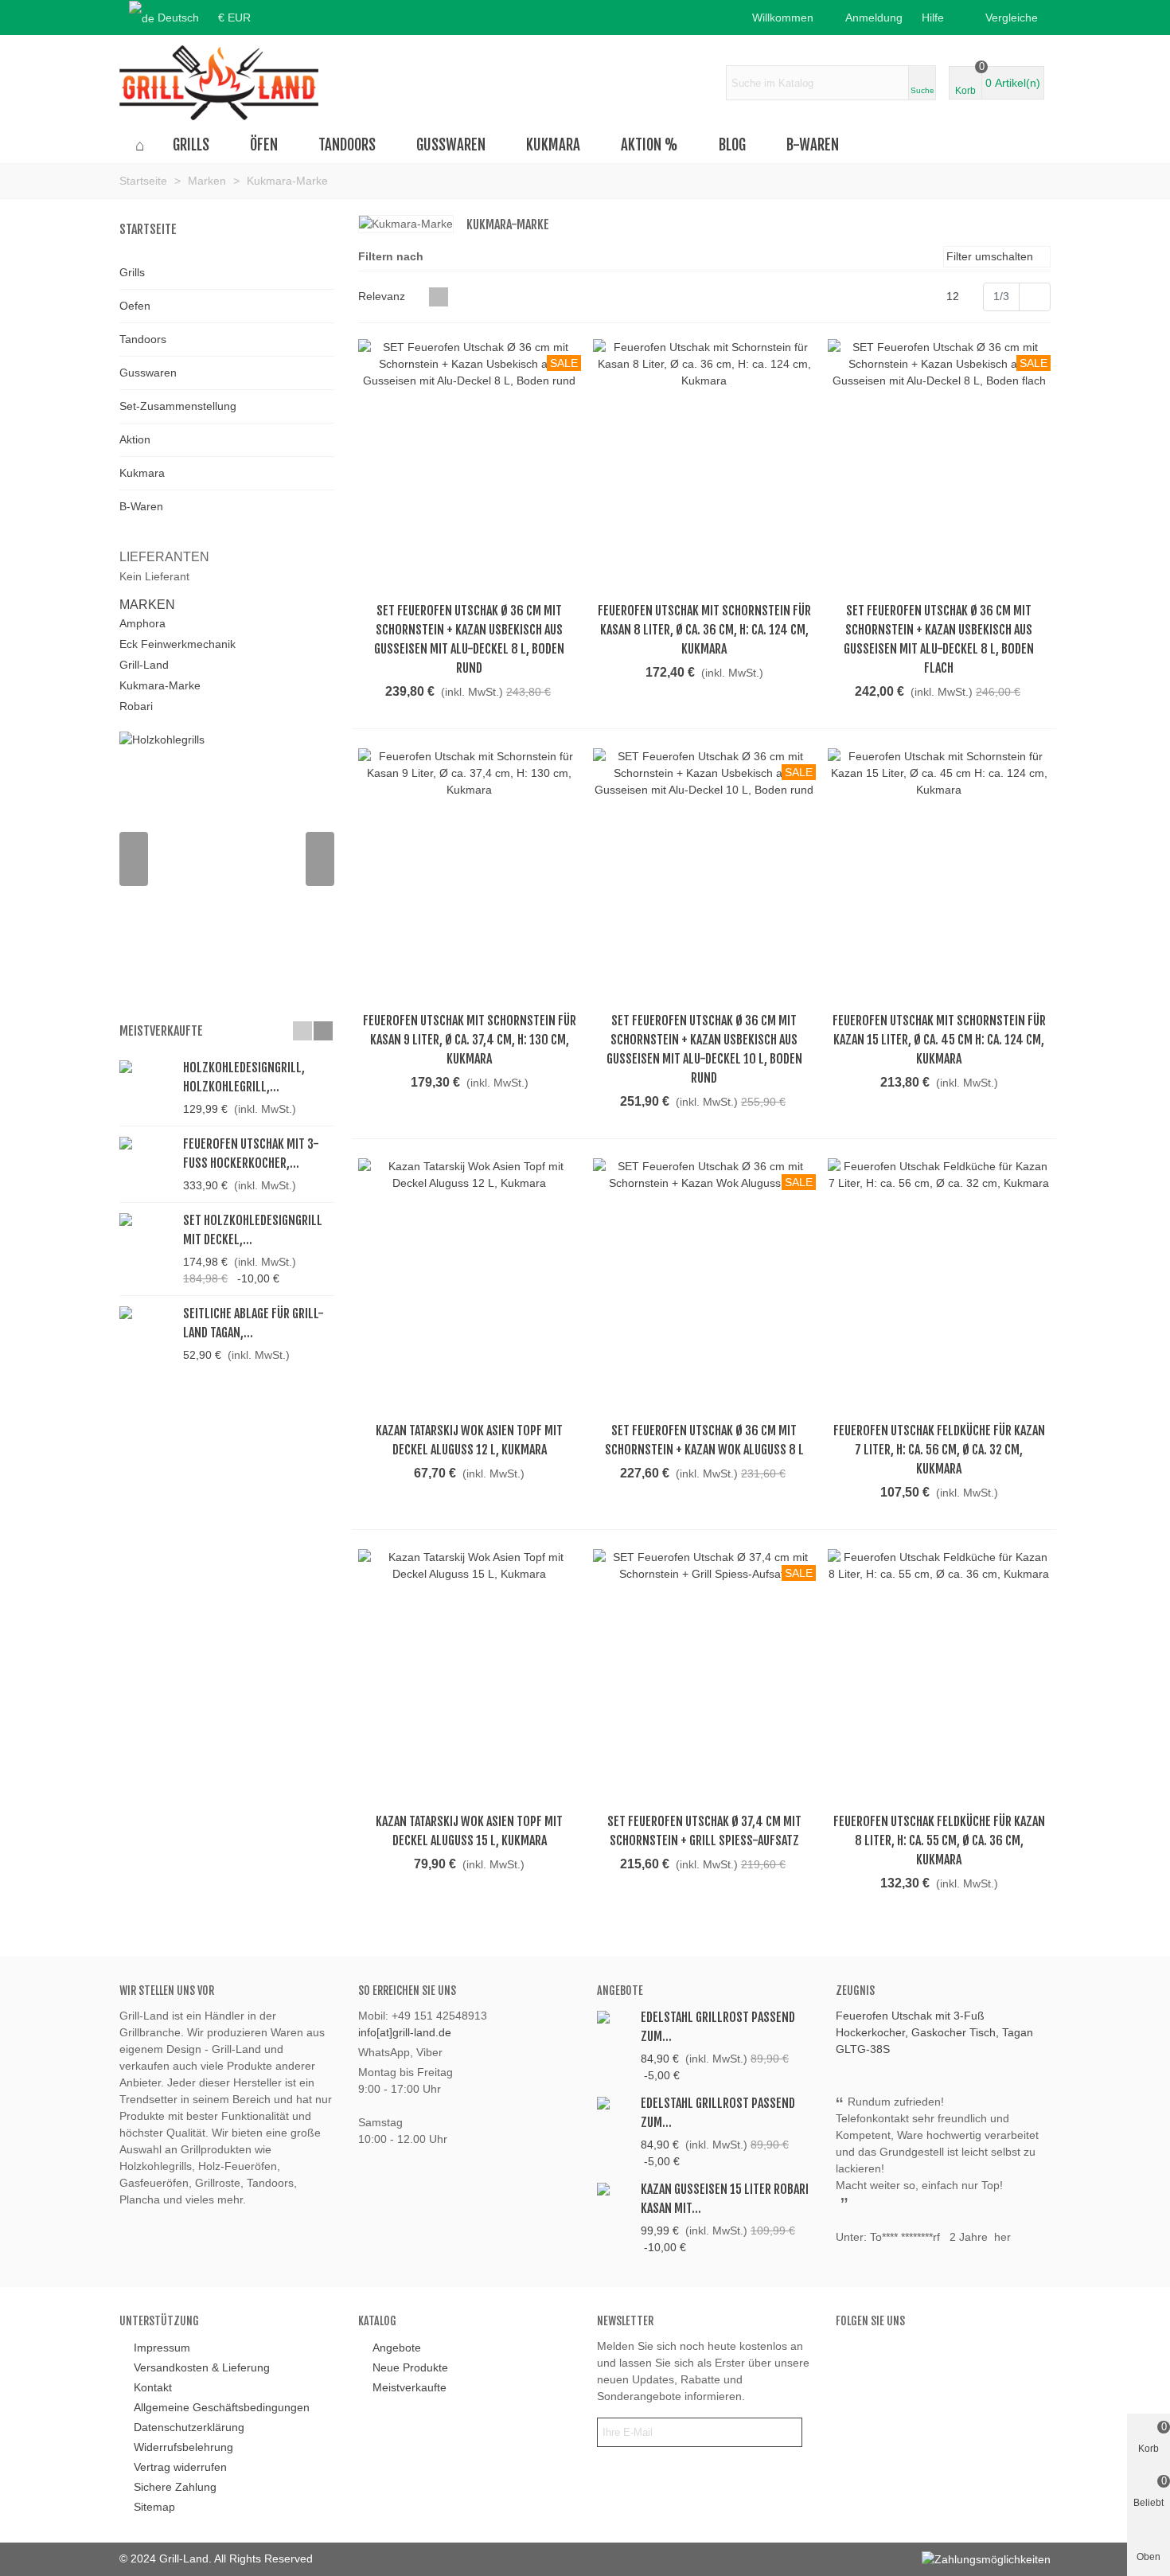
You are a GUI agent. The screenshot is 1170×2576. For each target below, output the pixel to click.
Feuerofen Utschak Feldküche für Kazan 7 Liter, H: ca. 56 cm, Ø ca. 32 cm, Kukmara (939, 1450)
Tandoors (347, 145)
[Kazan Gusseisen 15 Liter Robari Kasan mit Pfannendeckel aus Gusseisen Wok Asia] (615, 2188)
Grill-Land (144, 665)
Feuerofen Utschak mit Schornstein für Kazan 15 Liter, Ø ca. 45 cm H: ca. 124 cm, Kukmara (939, 1040)
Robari (136, 706)
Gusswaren (451, 145)
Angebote (620, 1991)
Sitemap (154, 2507)
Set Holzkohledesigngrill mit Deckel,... (253, 1230)
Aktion (135, 439)
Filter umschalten (991, 256)
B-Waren (813, 145)
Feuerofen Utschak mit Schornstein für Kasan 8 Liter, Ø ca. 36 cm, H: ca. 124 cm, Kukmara (704, 630)
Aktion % (649, 145)
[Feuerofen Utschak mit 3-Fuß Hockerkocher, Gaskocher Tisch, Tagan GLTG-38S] (147, 1143)
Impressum (162, 2348)
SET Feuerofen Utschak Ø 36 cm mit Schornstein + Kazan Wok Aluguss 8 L (704, 1440)
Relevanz (383, 296)
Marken (147, 605)
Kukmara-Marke (160, 685)
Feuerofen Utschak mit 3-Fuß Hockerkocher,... (251, 1153)
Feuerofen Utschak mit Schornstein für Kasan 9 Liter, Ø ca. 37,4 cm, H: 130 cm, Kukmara (470, 1040)
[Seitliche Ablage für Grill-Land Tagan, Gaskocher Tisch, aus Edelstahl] (147, 1312)
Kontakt (153, 2387)
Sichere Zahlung (175, 2487)
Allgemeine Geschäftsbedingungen (222, 2407)
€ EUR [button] (234, 18)
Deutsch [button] (178, 18)
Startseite (148, 229)
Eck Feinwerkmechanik (177, 644)
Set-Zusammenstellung (178, 406)
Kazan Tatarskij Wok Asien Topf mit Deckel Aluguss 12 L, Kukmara (469, 1440)
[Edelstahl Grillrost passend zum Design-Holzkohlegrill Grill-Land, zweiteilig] (615, 2102)
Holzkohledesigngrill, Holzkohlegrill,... (244, 1077)
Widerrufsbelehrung (183, 2447)
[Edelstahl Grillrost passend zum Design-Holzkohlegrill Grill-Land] (615, 2016)
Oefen (135, 306)
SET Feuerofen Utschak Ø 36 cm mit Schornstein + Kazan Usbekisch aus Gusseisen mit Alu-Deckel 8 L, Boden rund (469, 639)
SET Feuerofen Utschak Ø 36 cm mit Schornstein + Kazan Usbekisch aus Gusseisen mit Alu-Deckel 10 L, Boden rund (704, 1049)
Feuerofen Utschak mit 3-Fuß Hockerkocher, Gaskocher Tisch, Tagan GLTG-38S (934, 2032)
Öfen (264, 145)
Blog (732, 145)
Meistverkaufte (161, 1031)
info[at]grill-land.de (405, 2032)
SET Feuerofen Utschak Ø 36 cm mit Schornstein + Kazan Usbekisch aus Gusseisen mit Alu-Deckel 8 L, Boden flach (939, 639)
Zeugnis (855, 1991)
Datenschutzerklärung (189, 2427)
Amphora (142, 623)
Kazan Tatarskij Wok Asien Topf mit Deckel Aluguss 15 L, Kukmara (469, 1831)
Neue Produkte (410, 2367)
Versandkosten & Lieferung (202, 2367)
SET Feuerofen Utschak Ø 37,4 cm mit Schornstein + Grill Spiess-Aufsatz (704, 1831)
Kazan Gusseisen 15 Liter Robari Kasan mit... (725, 2199)
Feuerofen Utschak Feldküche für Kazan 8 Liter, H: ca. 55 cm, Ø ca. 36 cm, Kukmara (939, 1840)
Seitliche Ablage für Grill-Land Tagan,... (253, 1323)
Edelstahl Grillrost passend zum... (718, 2027)
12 (954, 296)
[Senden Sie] (787, 2432)
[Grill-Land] (219, 83)
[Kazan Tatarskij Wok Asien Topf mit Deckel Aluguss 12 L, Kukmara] (470, 1286)
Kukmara (553, 145)
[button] (938, 18)
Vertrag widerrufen (180, 2467)
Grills (191, 145)
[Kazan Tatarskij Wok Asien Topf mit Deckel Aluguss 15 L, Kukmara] (470, 1676)
